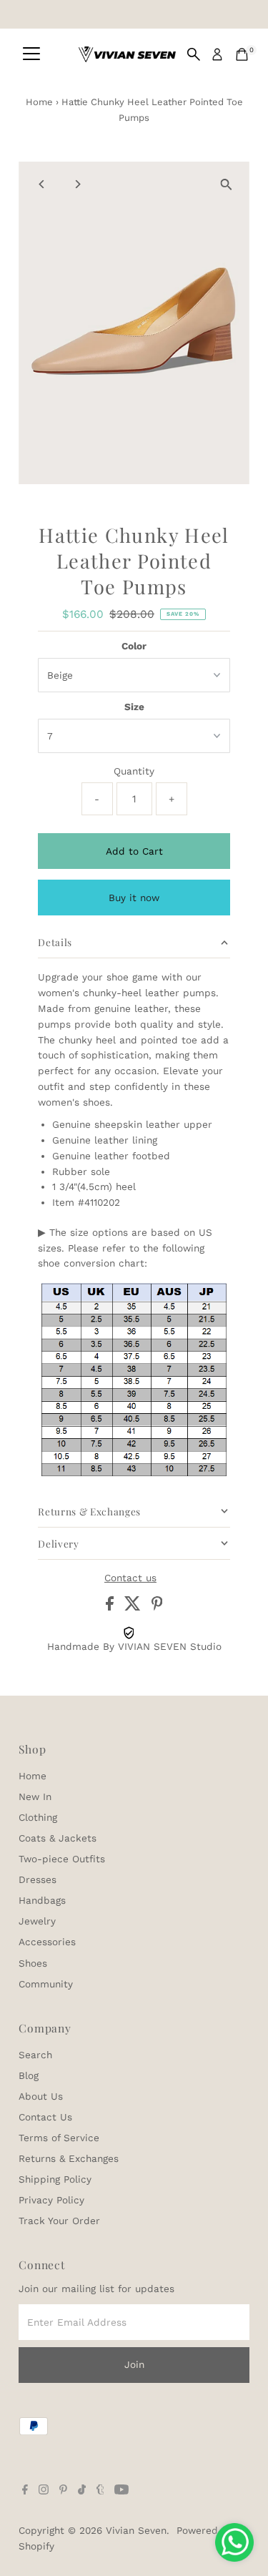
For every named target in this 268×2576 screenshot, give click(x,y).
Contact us (130, 1578)
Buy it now (134, 898)
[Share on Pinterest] (157, 1607)
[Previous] (42, 184)
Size (134, 707)
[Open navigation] (31, 54)
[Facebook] (25, 2491)
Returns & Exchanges (69, 2158)
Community (46, 1984)
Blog (29, 2075)
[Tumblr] (100, 2491)
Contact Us (45, 2117)
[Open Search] (194, 54)
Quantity (134, 771)
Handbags (42, 1900)
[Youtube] (121, 2491)
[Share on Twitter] (134, 1607)
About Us (41, 2096)
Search (35, 2055)
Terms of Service (59, 2138)
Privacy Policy (51, 2200)
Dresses (38, 1879)
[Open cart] (242, 54)
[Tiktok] (82, 2491)
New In (35, 1796)
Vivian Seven (136, 2530)
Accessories (47, 1942)
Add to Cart (134, 851)
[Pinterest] (63, 2491)
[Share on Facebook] (111, 1607)
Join (134, 2364)
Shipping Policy (55, 2179)
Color (134, 646)
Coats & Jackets (58, 1838)
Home (39, 102)
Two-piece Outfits (62, 1859)
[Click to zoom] (226, 185)
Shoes (33, 1963)
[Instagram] (44, 2491)
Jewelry (37, 1921)
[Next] (77, 184)
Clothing (38, 1817)
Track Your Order (59, 2221)
